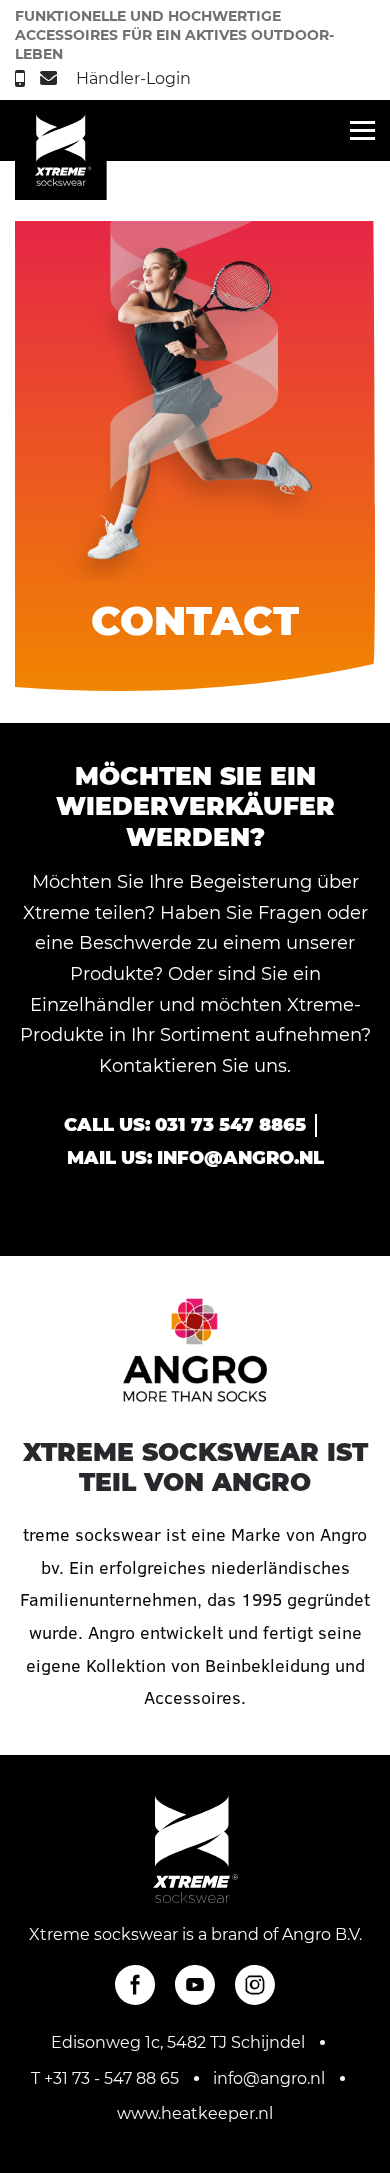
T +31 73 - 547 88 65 (105, 2078)
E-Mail (51, 78)
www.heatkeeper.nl (195, 2113)
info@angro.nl (240, 1158)
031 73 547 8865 (230, 1125)
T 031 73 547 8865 (22, 78)
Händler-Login (133, 78)
